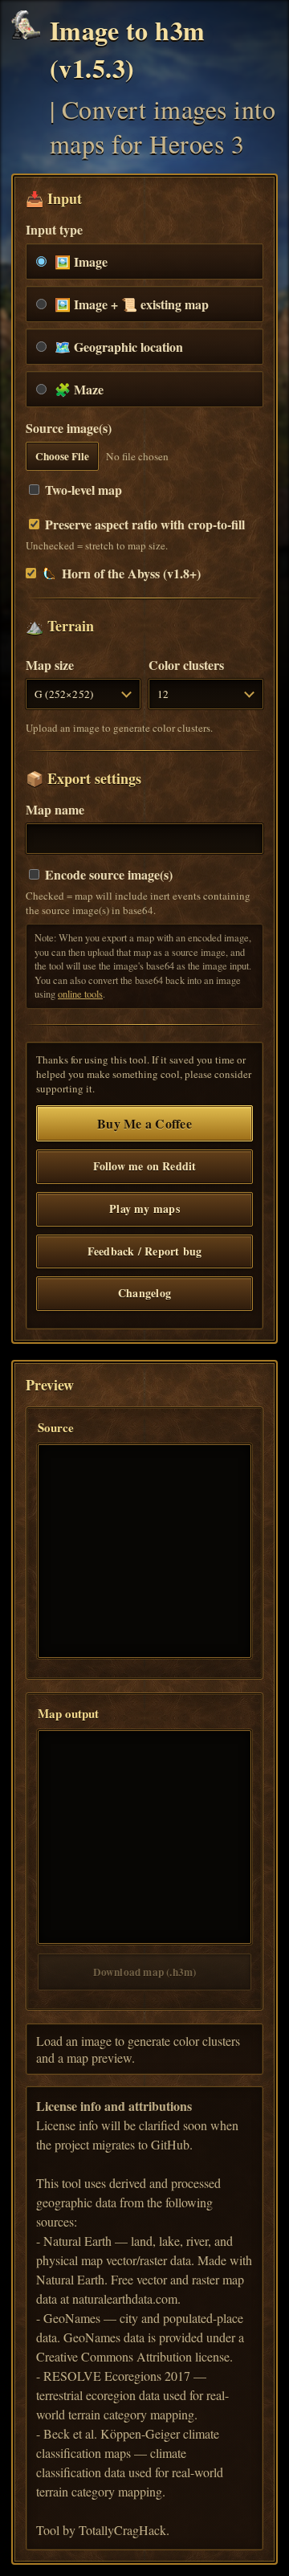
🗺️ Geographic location (119, 347)
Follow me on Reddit (145, 1166)
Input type (54, 229)
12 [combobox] (163, 694)
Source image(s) (69, 428)
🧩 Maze (79, 389)
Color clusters (186, 665)
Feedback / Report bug (144, 1251)
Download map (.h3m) (145, 1972)
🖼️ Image (81, 261)
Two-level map (82, 490)
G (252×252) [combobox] (64, 694)
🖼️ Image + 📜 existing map (132, 304)
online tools (80, 994)
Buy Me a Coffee (144, 1123)
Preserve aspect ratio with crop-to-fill (143, 524)
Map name (55, 809)
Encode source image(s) (107, 874)
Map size (50, 665)
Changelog (144, 1293)
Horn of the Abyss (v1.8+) (131, 573)
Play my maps (144, 1208)
